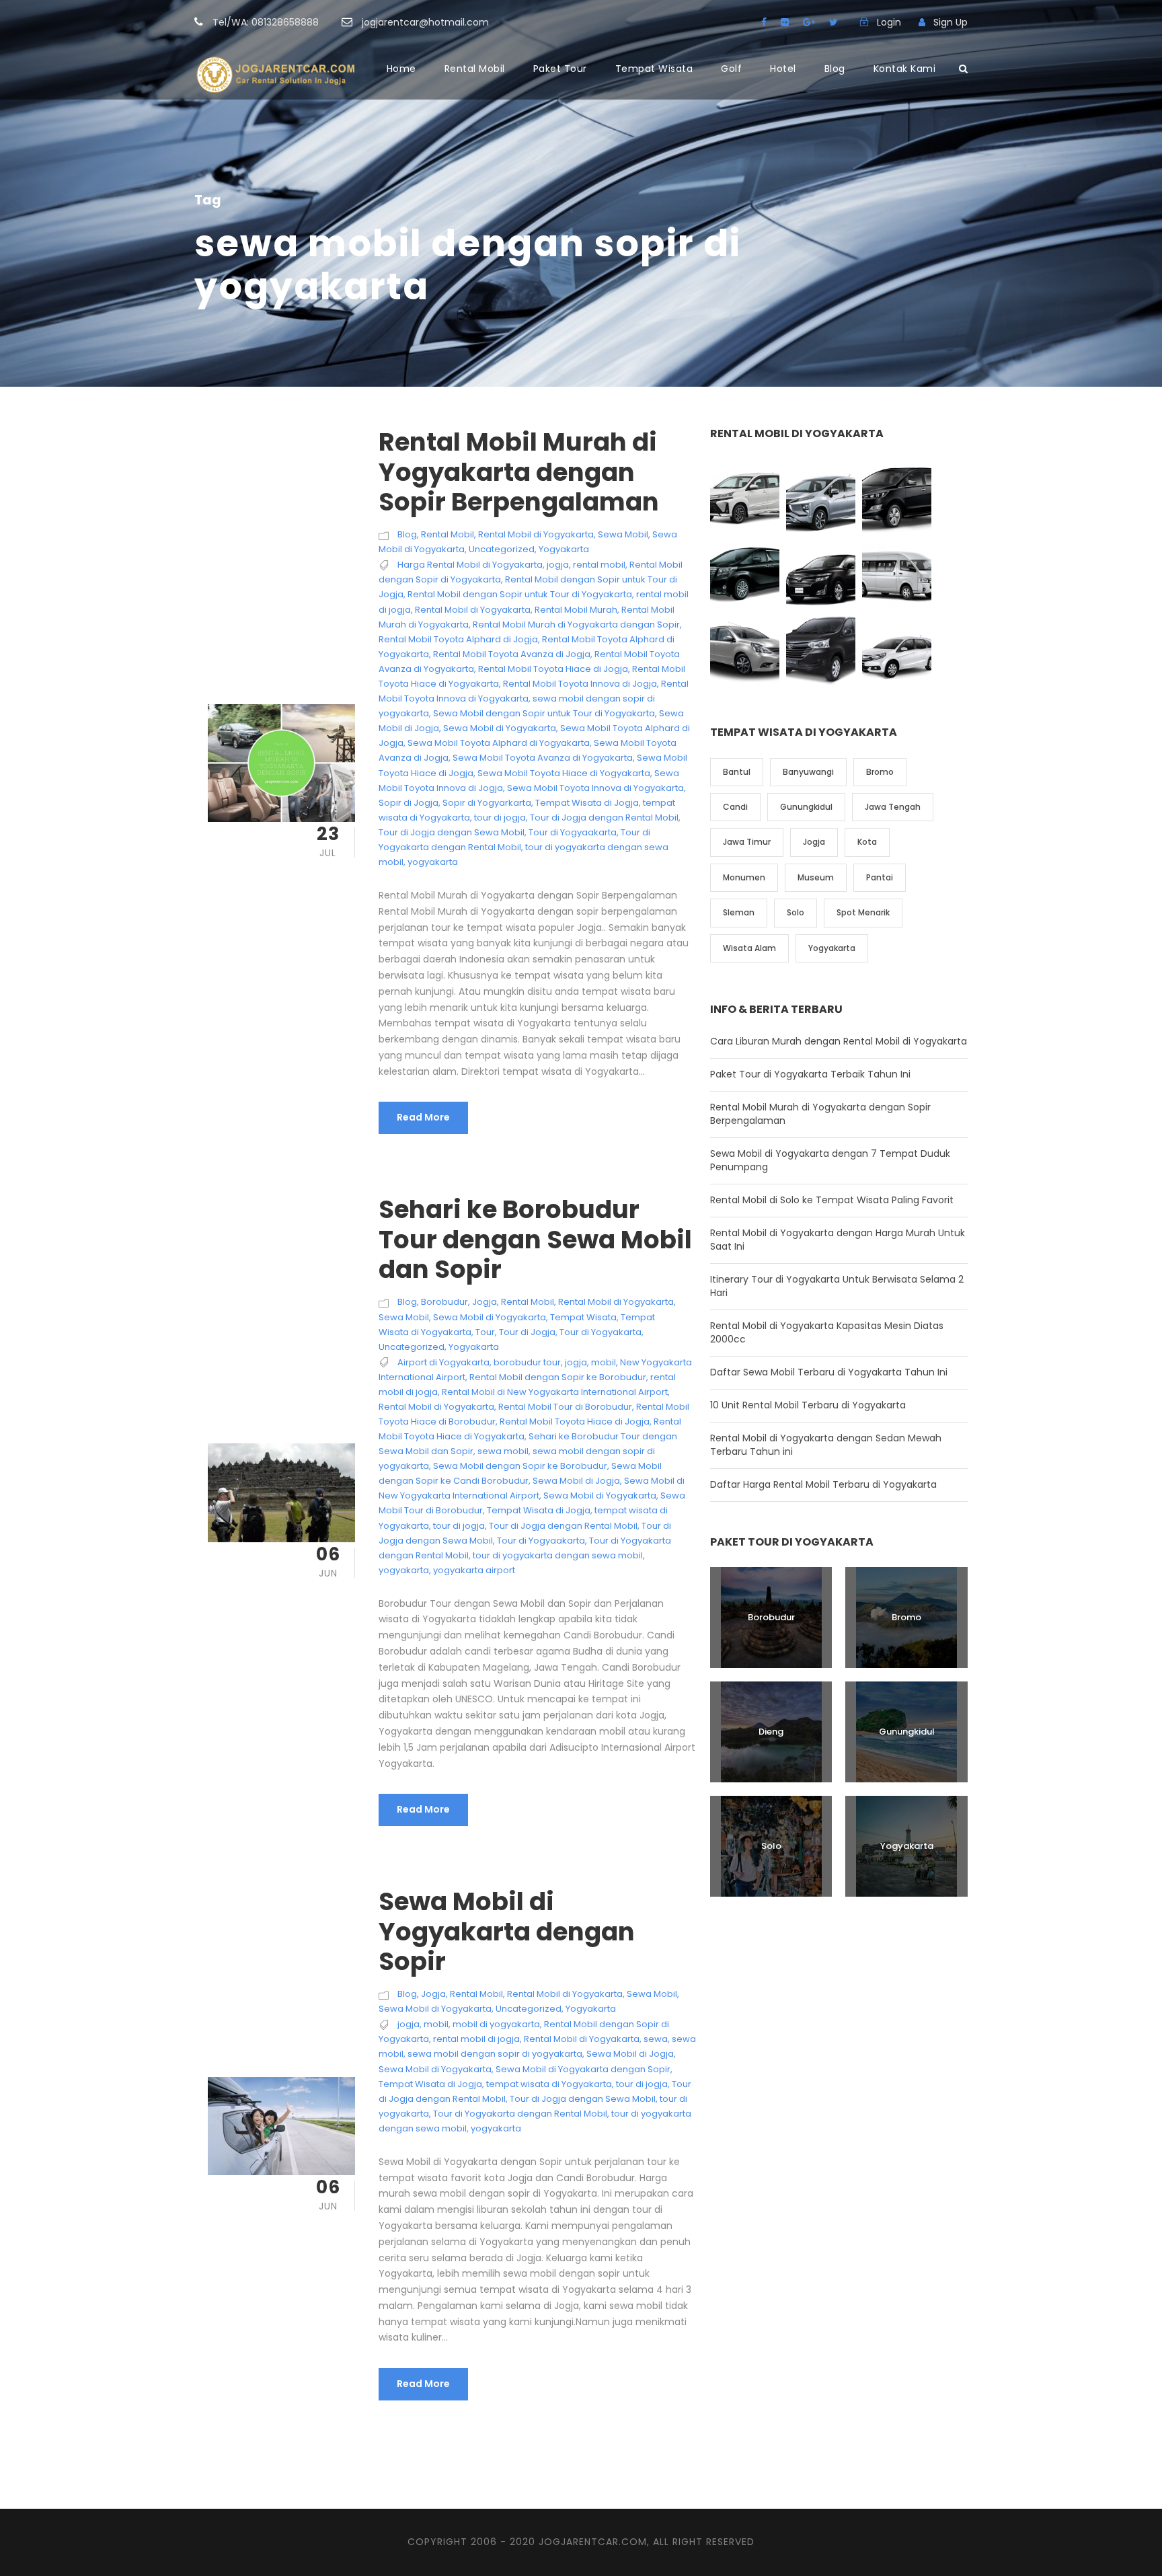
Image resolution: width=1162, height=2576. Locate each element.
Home (401, 69)
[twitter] (834, 22)
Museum (816, 877)
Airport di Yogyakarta (443, 1362)
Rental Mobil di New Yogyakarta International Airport (555, 1392)
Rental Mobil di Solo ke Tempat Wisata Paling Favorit (832, 1200)
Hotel (783, 69)
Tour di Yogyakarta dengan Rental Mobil (520, 2114)
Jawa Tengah (893, 807)
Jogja (485, 1302)
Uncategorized (502, 549)
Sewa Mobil (623, 534)
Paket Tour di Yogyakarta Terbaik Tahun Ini (810, 1074)
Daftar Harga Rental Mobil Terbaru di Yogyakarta (823, 1484)
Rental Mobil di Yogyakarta (536, 534)
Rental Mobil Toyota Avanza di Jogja (512, 654)
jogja (558, 565)
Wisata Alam (749, 948)
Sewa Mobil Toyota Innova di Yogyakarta (595, 788)
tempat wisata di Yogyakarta (549, 2084)
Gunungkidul (806, 807)
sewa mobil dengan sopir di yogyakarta (495, 2054)
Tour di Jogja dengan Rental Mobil (604, 818)
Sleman (739, 912)
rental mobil (599, 565)
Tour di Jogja (527, 1332)
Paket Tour (560, 69)
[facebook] (764, 22)
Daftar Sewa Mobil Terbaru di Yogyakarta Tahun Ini (829, 1372)
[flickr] (785, 22)
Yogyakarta (564, 549)
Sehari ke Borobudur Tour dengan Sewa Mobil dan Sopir (535, 1239)
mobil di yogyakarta (496, 2024)
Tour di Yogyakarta (601, 1332)
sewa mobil (503, 1451)
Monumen (744, 877)
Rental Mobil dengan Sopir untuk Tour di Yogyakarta (520, 594)
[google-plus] (809, 22)
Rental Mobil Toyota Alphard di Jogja (458, 639)
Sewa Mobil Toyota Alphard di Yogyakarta (499, 743)
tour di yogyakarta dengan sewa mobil (558, 1555)
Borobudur (444, 1302)
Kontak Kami (905, 69)
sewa (656, 2039)
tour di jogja (500, 818)
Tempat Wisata (654, 69)
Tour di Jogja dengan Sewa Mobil (452, 832)
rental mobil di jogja (476, 2039)
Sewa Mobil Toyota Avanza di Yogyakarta (543, 758)
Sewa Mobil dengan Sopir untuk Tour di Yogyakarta (544, 713)
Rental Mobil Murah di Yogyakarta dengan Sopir (576, 624)
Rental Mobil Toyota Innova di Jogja (580, 684)
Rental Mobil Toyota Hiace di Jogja (553, 669)
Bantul (737, 772)
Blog (835, 69)
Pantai (880, 877)
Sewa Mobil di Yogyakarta (500, 728)
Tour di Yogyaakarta (573, 832)
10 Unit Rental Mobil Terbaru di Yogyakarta (808, 1405)
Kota (867, 842)
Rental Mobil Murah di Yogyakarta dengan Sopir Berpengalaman (519, 472)
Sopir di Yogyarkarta (487, 803)
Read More (423, 1117)
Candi (735, 807)
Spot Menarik (863, 912)
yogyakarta (433, 862)
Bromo (880, 772)
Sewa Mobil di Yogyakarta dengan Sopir (507, 1931)
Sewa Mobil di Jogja (576, 1481)
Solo (796, 912)
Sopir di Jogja (409, 803)
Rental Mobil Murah (576, 610)
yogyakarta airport (474, 1570)
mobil (604, 1362)
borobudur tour (527, 1362)
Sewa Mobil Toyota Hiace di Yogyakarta (564, 773)
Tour (485, 1332)
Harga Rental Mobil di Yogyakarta (470, 565)
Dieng (771, 1732)
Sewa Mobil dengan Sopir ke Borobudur (520, 1466)
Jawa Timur (747, 842)
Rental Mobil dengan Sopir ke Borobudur (558, 1377)
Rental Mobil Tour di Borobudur (565, 1407)
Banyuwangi (808, 772)
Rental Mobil (475, 69)
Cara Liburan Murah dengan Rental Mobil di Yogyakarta (839, 1041)
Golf (731, 69)
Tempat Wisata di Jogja (587, 803)
